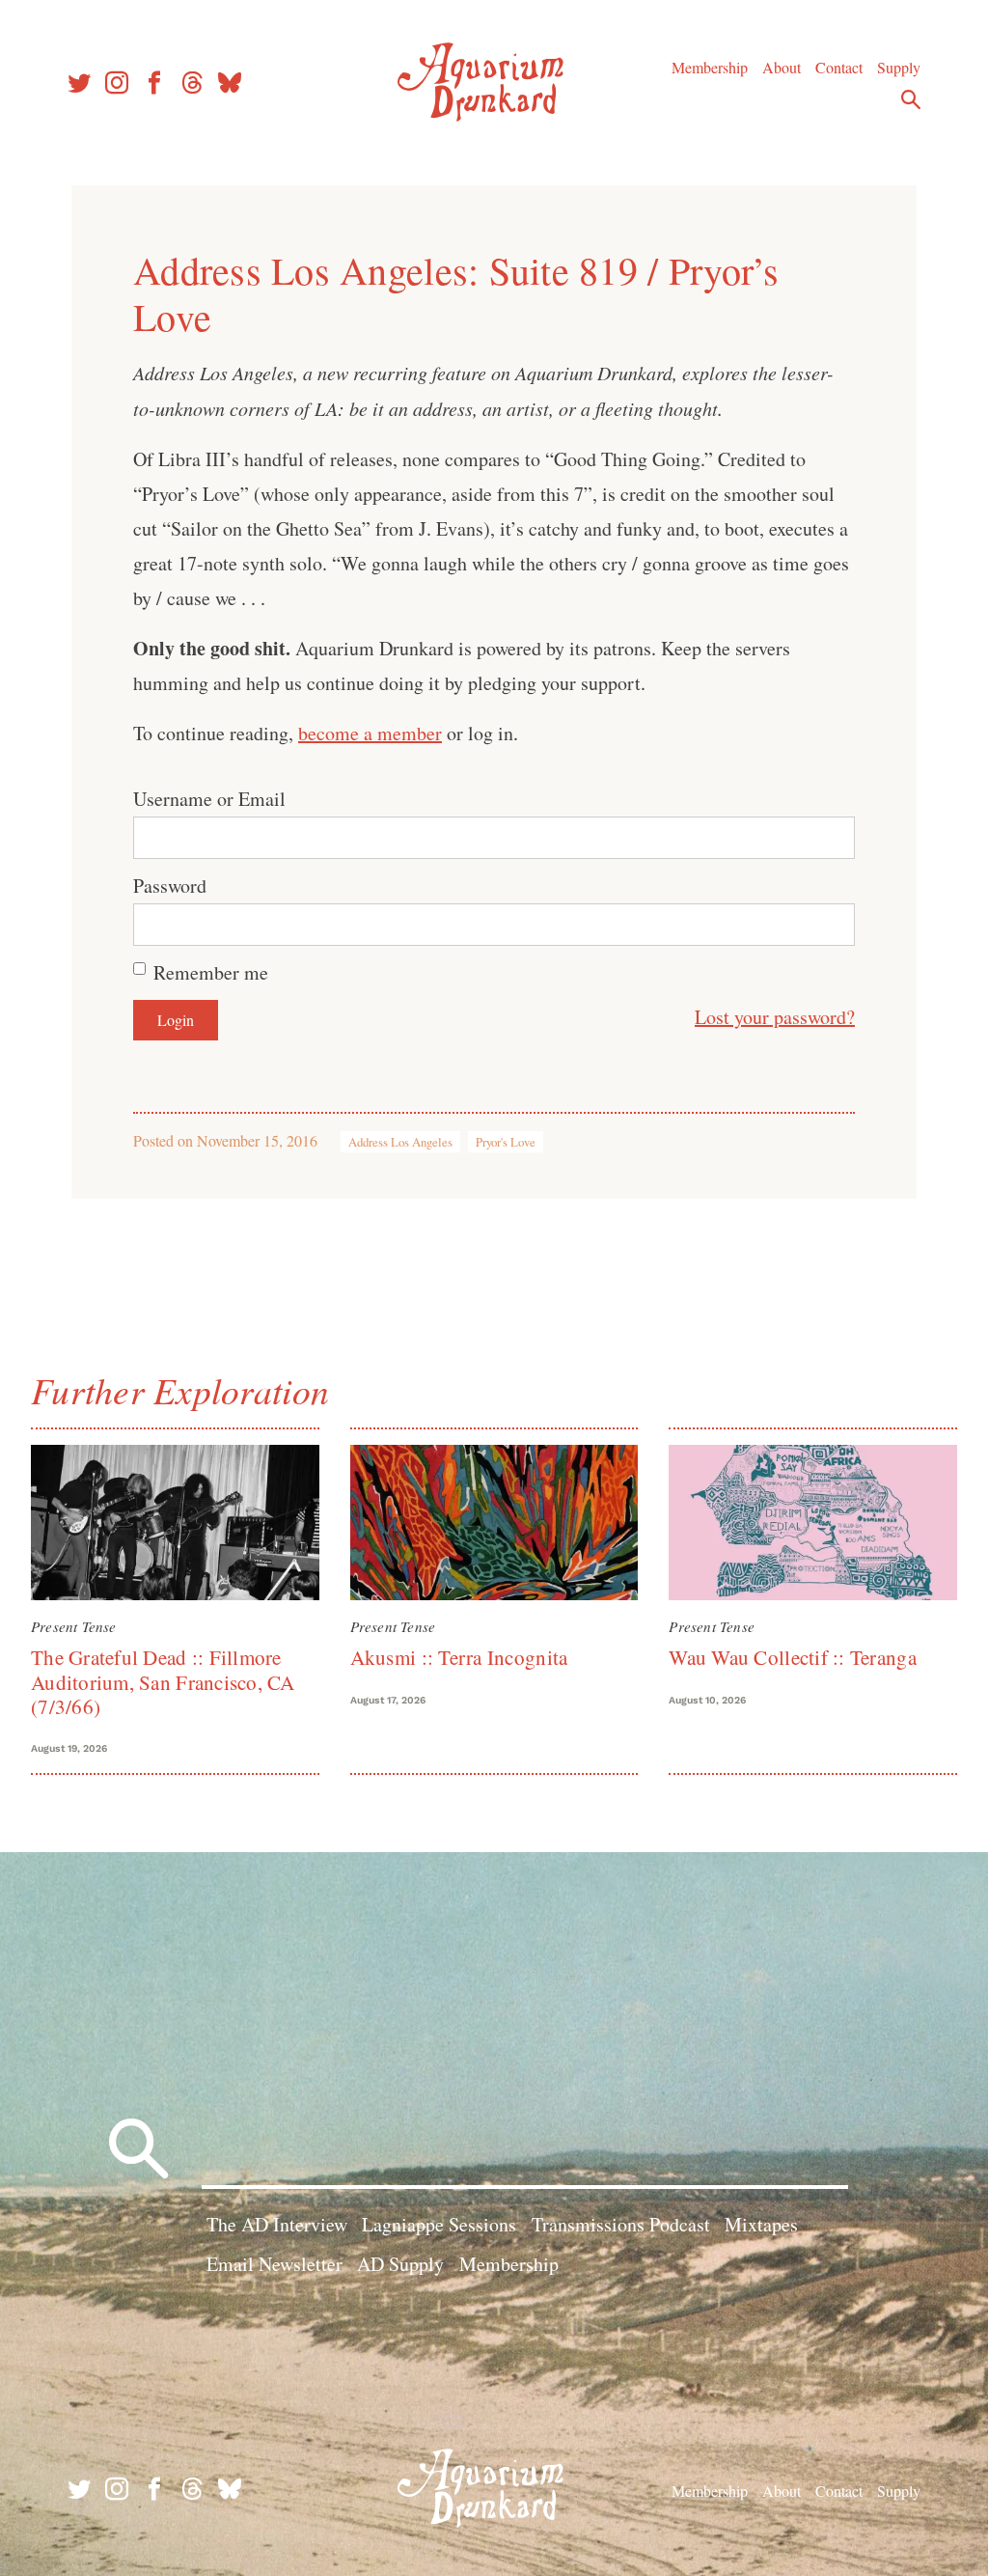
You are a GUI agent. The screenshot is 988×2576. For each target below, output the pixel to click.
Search (911, 99)
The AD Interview (277, 2224)
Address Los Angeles (400, 1142)
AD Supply (400, 2264)
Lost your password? (775, 1017)
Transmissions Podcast (621, 2224)
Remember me (211, 972)
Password (170, 886)
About (782, 67)
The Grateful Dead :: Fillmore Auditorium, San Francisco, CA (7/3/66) (163, 1682)
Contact (839, 67)
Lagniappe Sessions (439, 2224)
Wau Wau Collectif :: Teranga (792, 1657)
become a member (370, 733)
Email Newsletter (274, 2264)
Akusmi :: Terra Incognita (459, 1657)
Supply (899, 67)
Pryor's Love (506, 1142)
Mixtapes (761, 2224)
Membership (710, 67)
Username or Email (209, 799)
